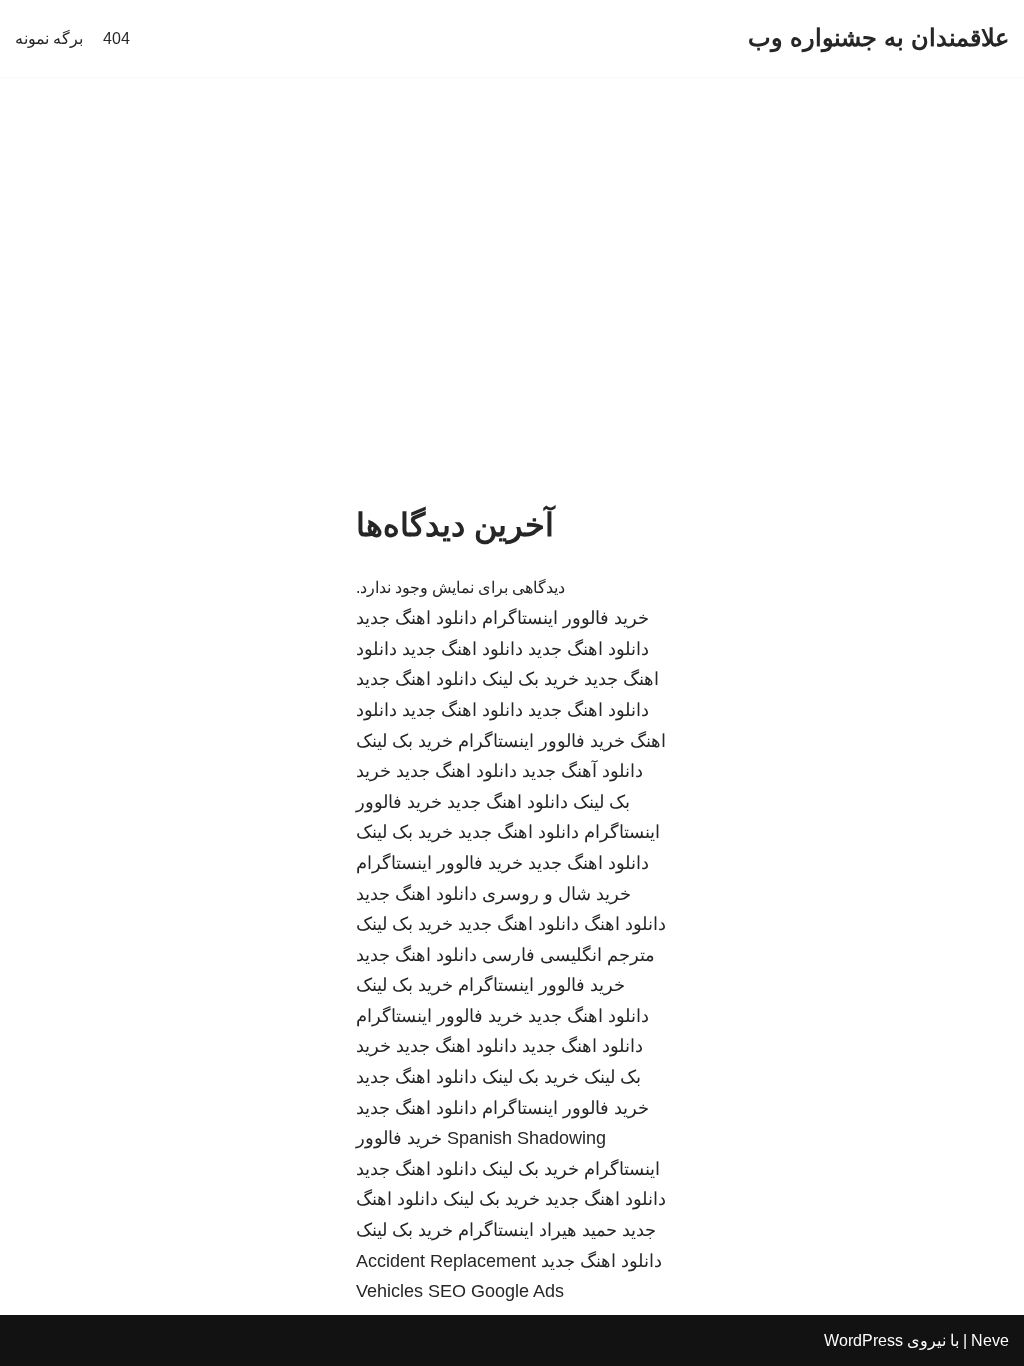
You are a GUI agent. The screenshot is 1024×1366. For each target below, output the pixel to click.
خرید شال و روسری (556, 894)
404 (116, 38)
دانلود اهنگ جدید (416, 618)
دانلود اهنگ (625, 924)
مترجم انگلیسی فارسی (568, 955)
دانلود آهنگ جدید (582, 771)
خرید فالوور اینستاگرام (565, 618)
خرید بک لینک (530, 679)
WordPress (863, 1340)
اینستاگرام (496, 1230)
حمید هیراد (578, 1230)
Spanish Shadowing (526, 1138)
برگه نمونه (49, 38)
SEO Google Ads (496, 1291)
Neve (990, 1340)
